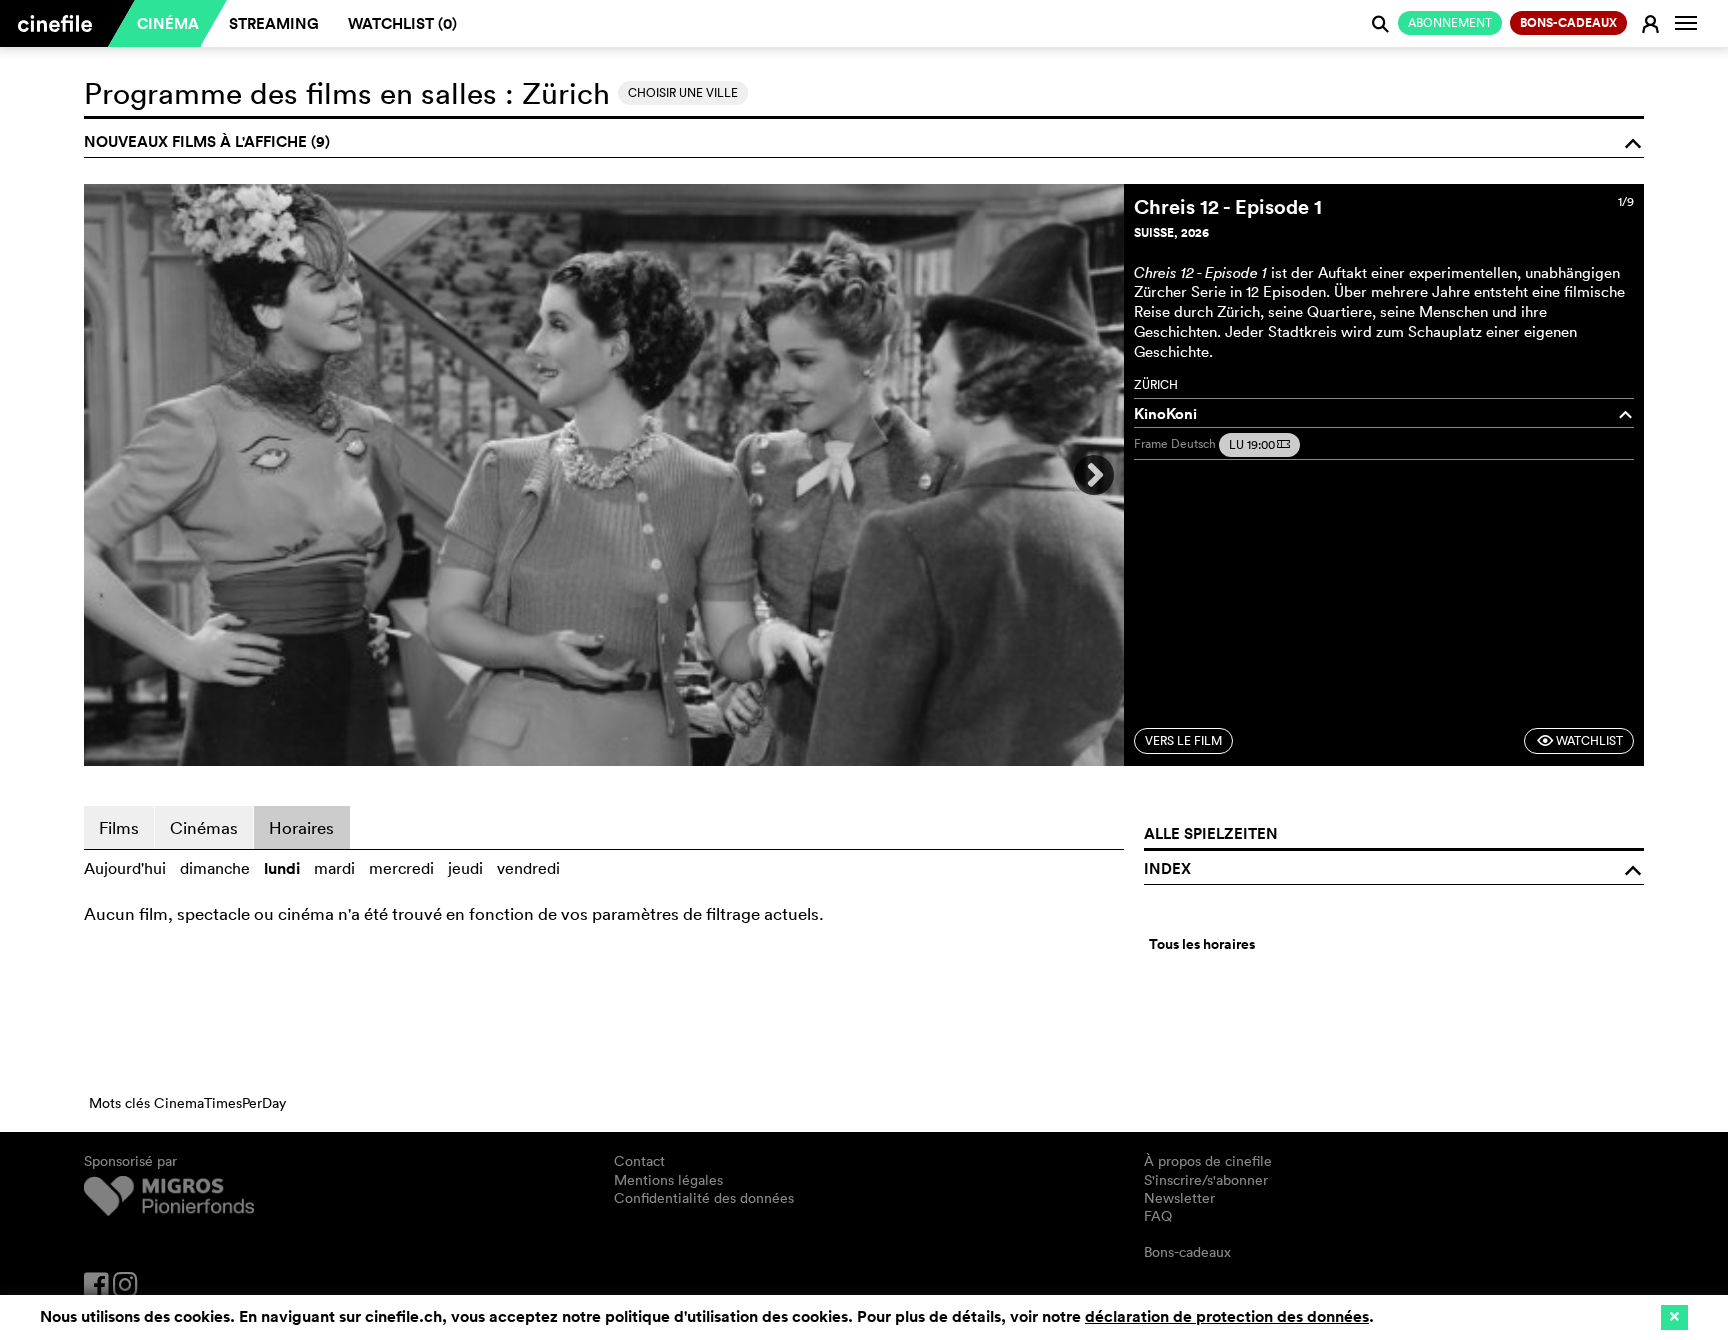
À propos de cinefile (1208, 1161)
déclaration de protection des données (1227, 1316)
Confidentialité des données (704, 1198)
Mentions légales (668, 1180)
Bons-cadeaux (1187, 1252)
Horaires (301, 827)
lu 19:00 (1259, 444)
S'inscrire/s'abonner (1206, 1180)
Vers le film (1183, 740)
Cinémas (204, 827)
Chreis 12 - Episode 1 (1228, 206)
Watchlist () (402, 23)
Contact (639, 1161)
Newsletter (1179, 1198)
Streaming (274, 23)
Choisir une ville (683, 92)
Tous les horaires (1202, 944)
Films (119, 827)
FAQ (1158, 1216)
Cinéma (168, 23)
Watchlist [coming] (1579, 740)
